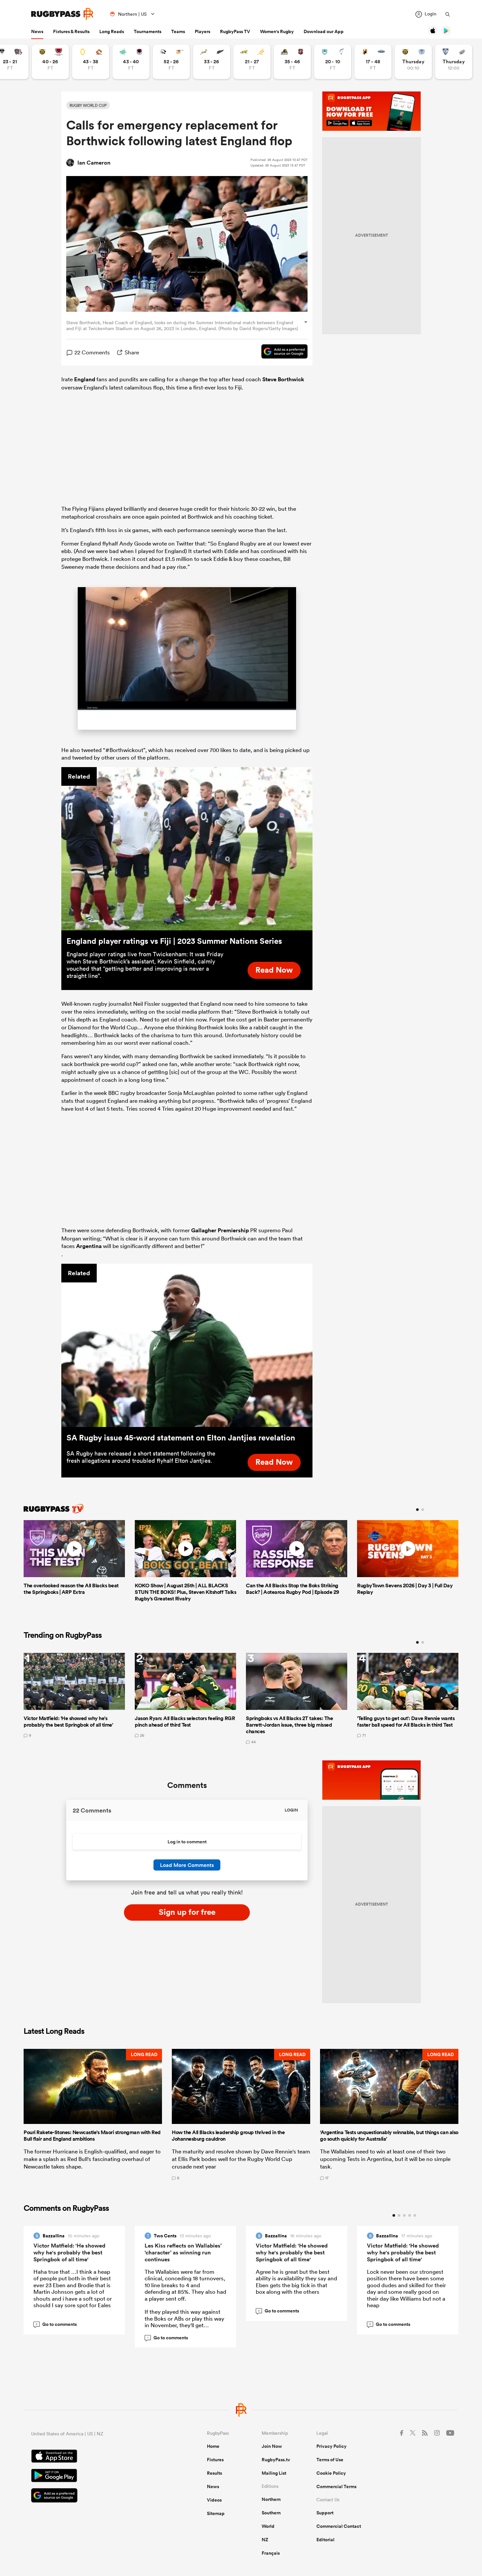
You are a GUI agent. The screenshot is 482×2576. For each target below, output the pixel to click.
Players (202, 31)
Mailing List (274, 2474)
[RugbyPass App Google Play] (96, 2477)
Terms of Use (330, 2461)
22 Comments (92, 352)
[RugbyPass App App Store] (96, 2458)
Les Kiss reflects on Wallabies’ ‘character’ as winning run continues (183, 2253)
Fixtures (215, 2461)
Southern (271, 2514)
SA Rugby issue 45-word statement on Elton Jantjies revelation (181, 1438)
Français (271, 2554)
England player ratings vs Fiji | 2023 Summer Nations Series (174, 941)
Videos (214, 2501)
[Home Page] (62, 14)
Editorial (325, 2541)
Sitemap (216, 2514)
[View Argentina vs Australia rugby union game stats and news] (252, 62)
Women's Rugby (277, 31)
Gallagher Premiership (220, 1231)
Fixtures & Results (71, 31)
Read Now (274, 971)
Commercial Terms (336, 2487)
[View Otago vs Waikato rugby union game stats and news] (91, 62)
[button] (93, 2115)
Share (132, 352)
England (85, 379)
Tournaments (148, 31)
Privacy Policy (331, 2447)
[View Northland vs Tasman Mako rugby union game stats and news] (333, 62)
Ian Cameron (94, 163)
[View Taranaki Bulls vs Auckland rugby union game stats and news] (413, 62)
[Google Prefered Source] (281, 352)
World (268, 2527)
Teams (178, 31)
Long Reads (112, 31)
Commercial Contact (339, 2527)
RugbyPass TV (235, 31)
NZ (265, 2541)
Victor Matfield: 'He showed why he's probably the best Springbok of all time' (69, 2253)
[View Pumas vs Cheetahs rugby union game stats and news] (171, 62)
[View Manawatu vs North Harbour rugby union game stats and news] (131, 62)
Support (325, 2514)
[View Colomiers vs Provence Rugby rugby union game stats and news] (454, 62)
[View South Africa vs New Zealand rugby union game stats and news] (212, 62)
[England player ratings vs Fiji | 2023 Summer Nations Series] (187, 849)
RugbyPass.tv (276, 2461)
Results (214, 2474)
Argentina (89, 1247)
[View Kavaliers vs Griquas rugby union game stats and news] (373, 62)
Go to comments (56, 2325)
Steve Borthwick (283, 379)
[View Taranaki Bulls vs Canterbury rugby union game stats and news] (50, 62)
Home (213, 2447)
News (37, 31)
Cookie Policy (331, 2474)
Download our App (324, 31)
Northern (271, 2500)
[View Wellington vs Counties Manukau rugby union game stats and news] (292, 62)
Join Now (272, 2447)
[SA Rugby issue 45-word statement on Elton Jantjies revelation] (187, 1346)
